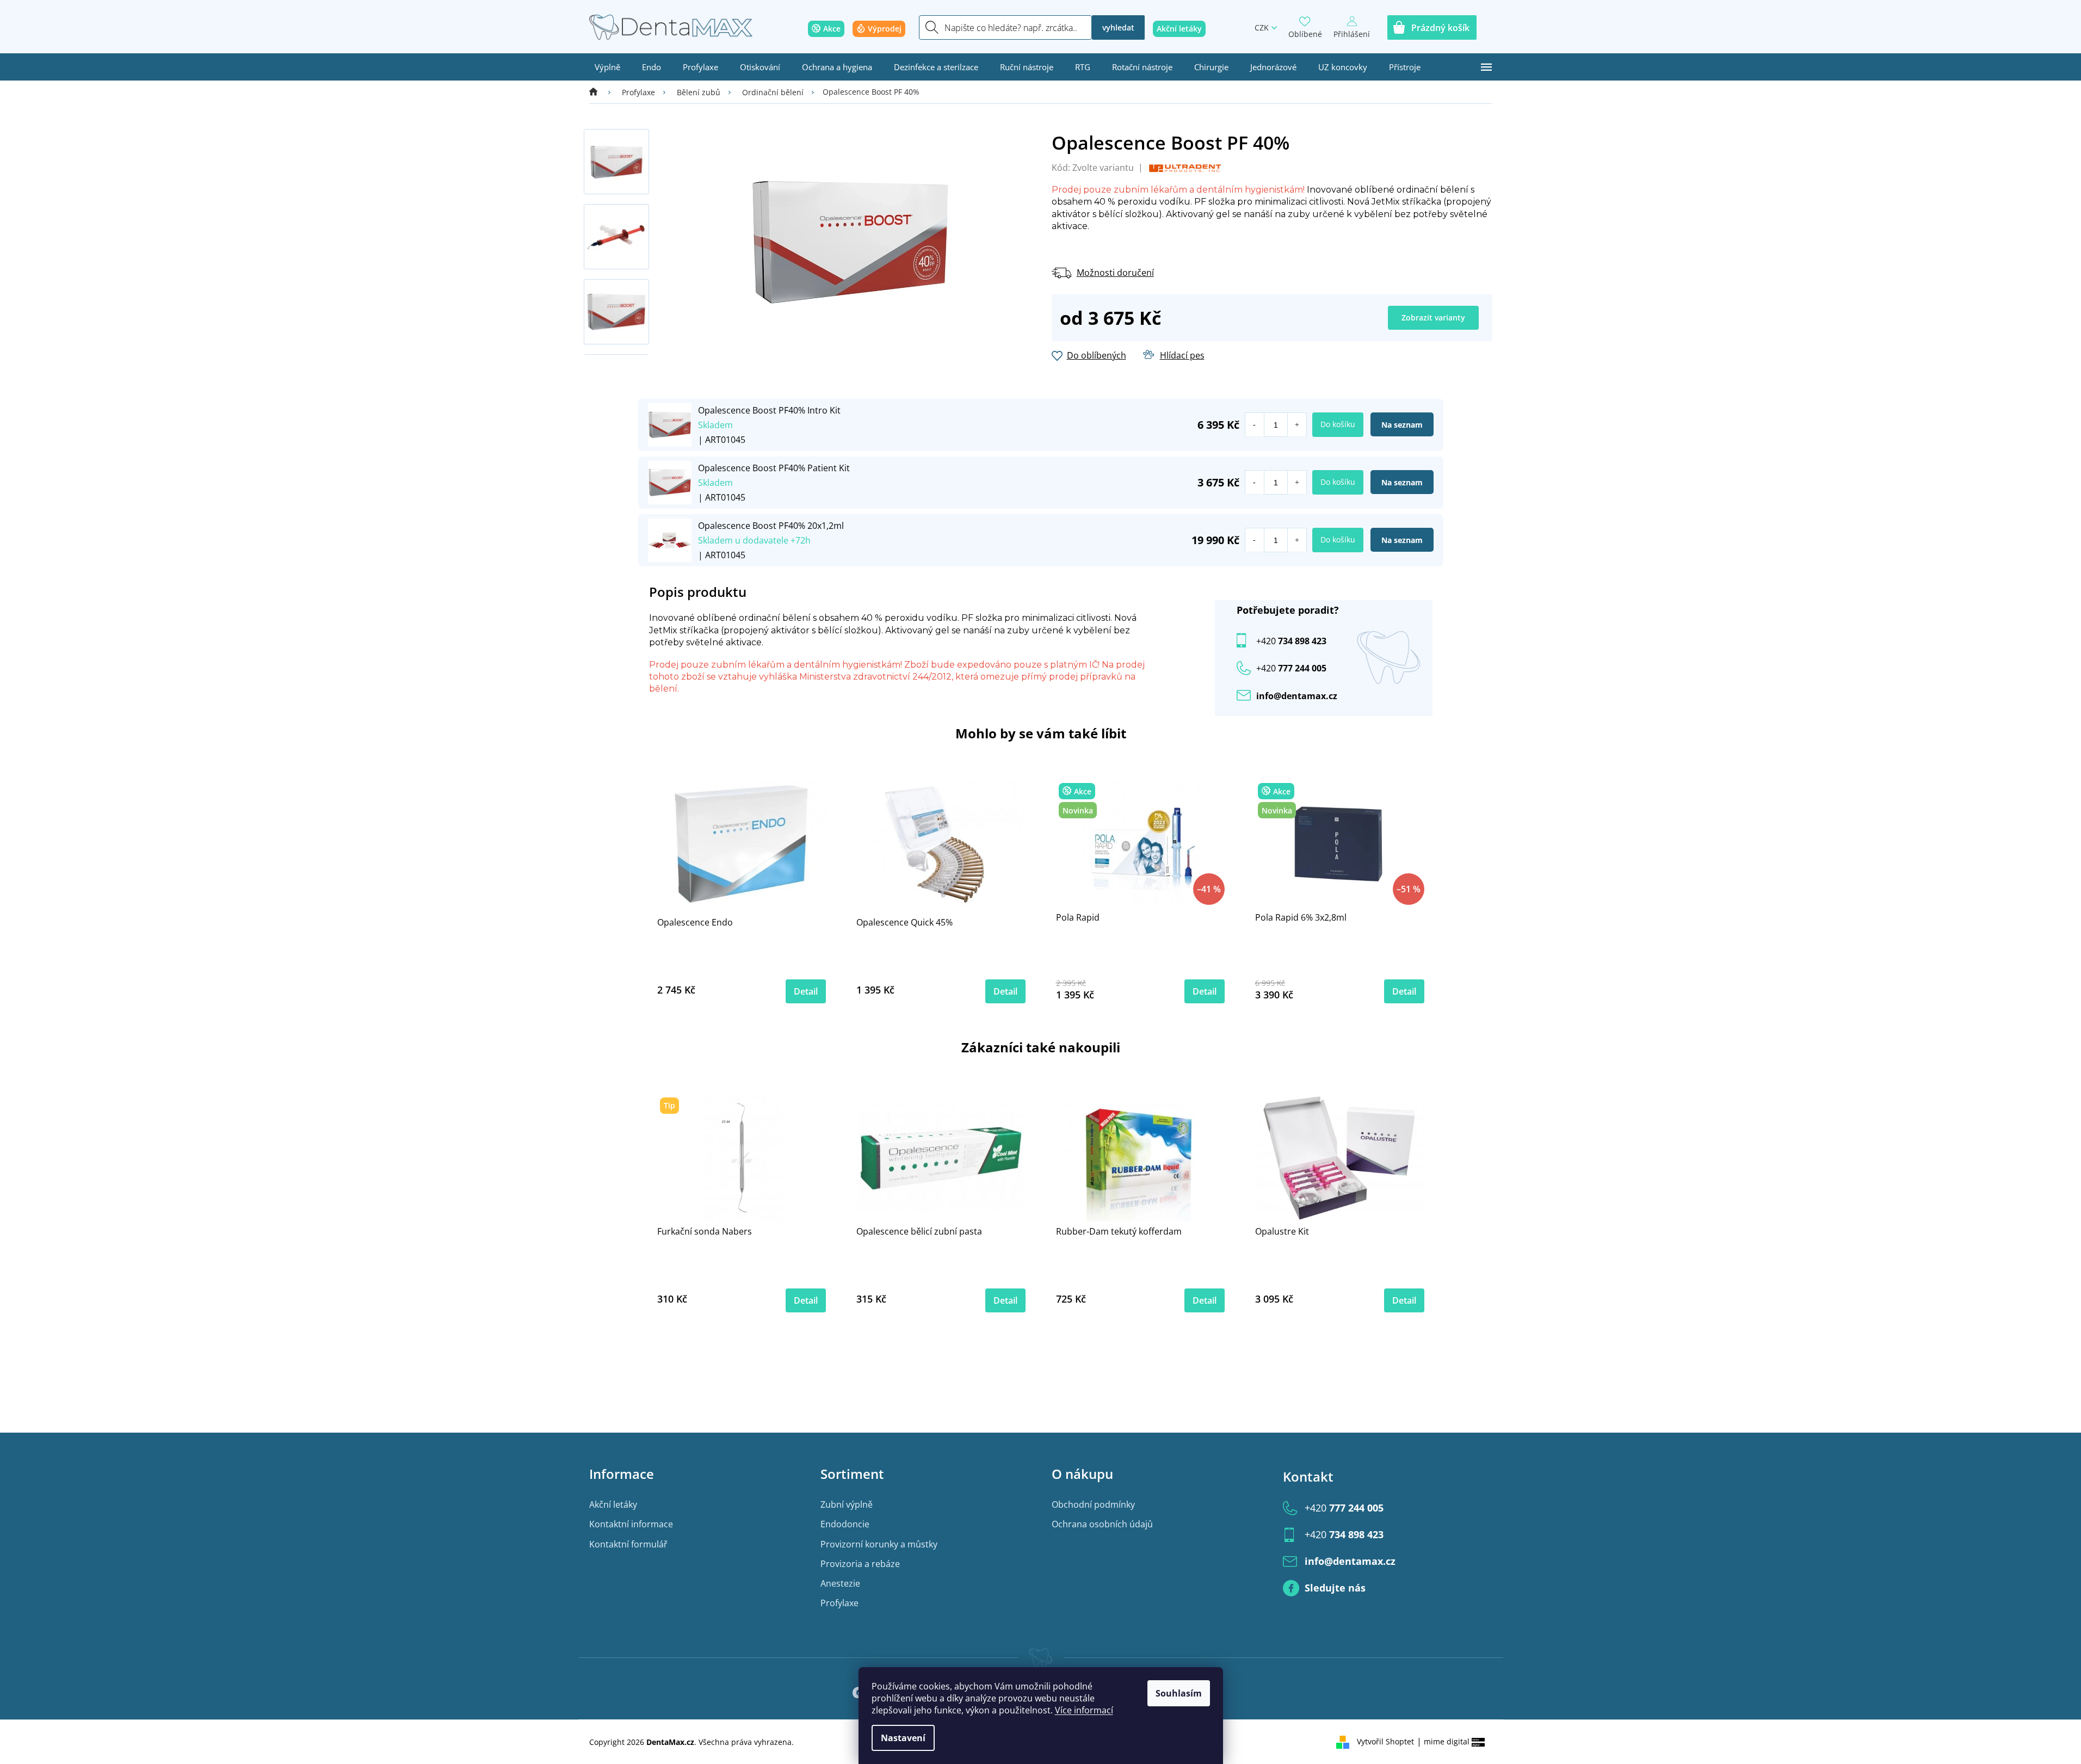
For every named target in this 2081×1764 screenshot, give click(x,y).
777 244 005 (1344, 1508)
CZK (1262, 27)
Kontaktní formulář (628, 1544)
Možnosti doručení (1115, 273)
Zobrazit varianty (1433, 317)
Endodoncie (845, 1524)
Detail (806, 991)
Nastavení (903, 1738)
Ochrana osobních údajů (1102, 1524)
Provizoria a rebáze (860, 1564)
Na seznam (1402, 425)
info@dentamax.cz (1297, 696)
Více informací (1084, 1710)
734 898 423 (1291, 641)
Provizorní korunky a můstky (879, 1544)
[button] (1297, 425)
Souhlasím (1179, 1693)
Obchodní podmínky (1093, 1504)
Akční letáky (613, 1504)
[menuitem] (607, 67)
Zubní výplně (847, 1504)
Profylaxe (839, 1603)
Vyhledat (1118, 27)
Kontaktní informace (631, 1524)
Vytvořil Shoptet (1385, 1741)
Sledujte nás (1335, 1588)
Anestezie (840, 1583)
